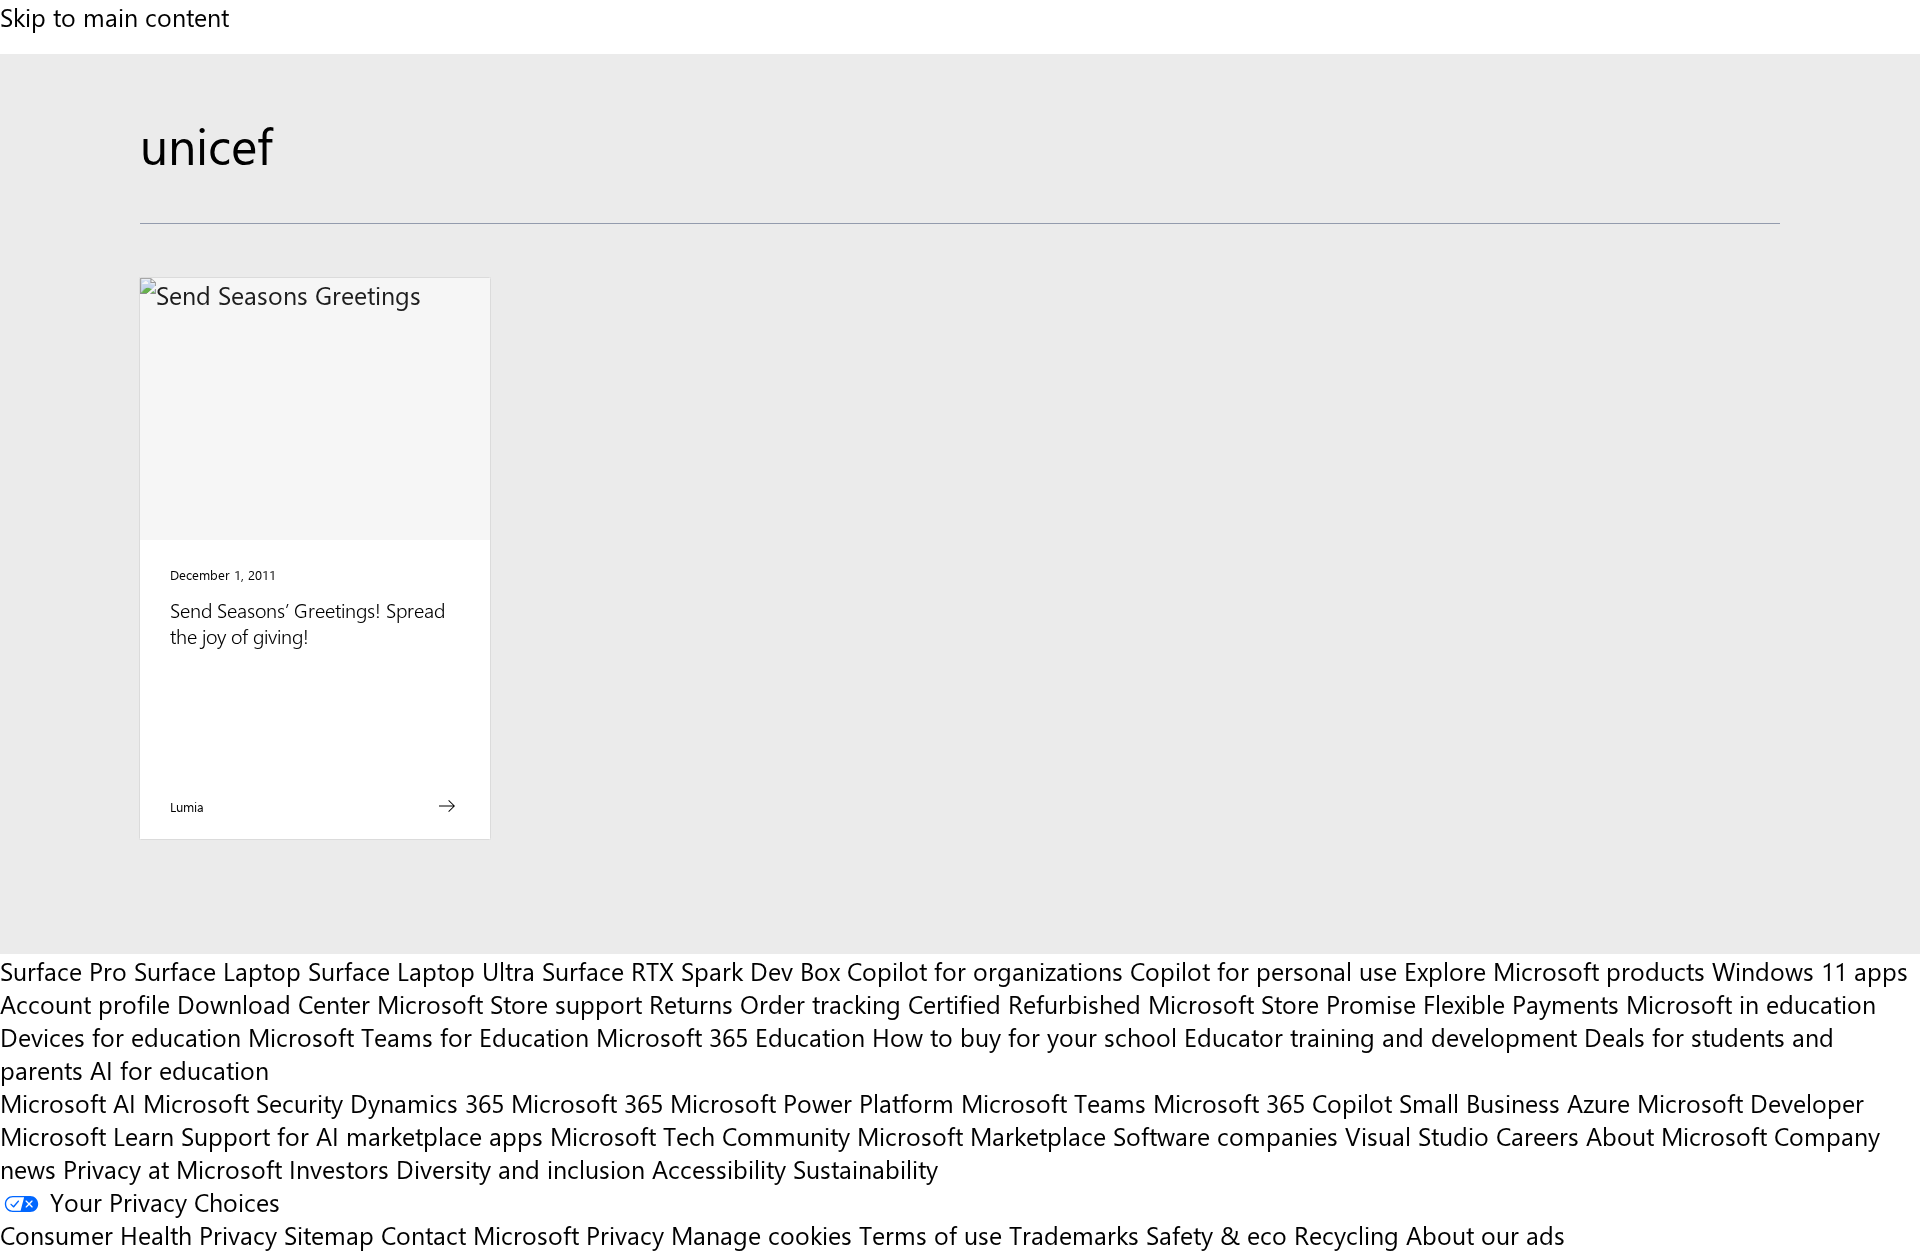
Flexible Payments (1521, 1003)
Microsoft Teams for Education (418, 1036)
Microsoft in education (1751, 1003)
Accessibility (719, 1168)
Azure (1598, 1102)
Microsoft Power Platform (812, 1102)
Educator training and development (1380, 1036)
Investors (339, 1168)
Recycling (1346, 1234)
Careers (1537, 1135)
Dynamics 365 (427, 1102)
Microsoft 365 (587, 1102)
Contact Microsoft (480, 1234)
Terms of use (930, 1234)
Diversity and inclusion (520, 1168)
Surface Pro (63, 970)
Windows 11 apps (1810, 970)
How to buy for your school (1024, 1036)
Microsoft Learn (87, 1135)
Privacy (628, 1234)
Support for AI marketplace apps (362, 1135)
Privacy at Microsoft (172, 1168)
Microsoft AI (68, 1102)
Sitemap (329, 1234)
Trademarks (1074, 1234)
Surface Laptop (217, 970)
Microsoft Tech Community (700, 1135)
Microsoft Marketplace (981, 1135)
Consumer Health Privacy (138, 1234)
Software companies (1225, 1135)
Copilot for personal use (1263, 970)
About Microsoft (1676, 1135)
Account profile (85, 1003)
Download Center (273, 1003)
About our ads (1485, 1234)
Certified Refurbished (1024, 1003)
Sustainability (865, 1168)
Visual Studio (1417, 1135)
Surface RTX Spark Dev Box (691, 970)
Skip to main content (114, 16)
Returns (691, 1003)
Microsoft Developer (1750, 1102)
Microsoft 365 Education (730, 1036)
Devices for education (120, 1036)
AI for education (179, 1069)
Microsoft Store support (509, 1003)
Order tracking (820, 1003)
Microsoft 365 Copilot (1272, 1102)
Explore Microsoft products (1554, 970)
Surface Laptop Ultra (421, 970)
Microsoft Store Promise (1282, 1003)
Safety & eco (1216, 1234)
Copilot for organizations (985, 970)
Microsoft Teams (1053, 1102)
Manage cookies (761, 1234)
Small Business (1479, 1102)
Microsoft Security (243, 1102)
